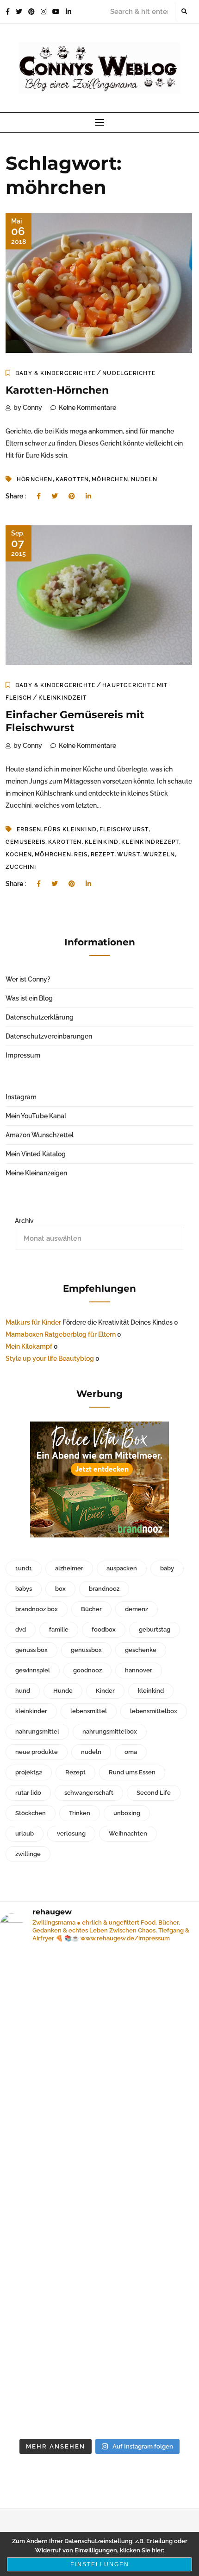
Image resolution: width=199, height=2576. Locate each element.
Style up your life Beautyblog (50, 1358)
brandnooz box (37, 1609)
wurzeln (159, 854)
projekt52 (29, 1772)
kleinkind (102, 842)
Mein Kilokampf (29, 1346)
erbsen (29, 829)
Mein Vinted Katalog (36, 1154)
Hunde (63, 1691)
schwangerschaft (89, 1793)
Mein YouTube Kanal (36, 1116)
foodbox (104, 1629)
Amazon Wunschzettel (40, 1135)
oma (131, 1752)
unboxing (127, 1813)
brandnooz (104, 1589)
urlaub (25, 1833)
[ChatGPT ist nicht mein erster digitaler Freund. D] (99, 2253)
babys (24, 1589)
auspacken (122, 1568)
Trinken (80, 1813)
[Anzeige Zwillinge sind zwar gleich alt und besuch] (99, 2131)
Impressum (23, 1055)
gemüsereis (25, 842)
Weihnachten (128, 1833)
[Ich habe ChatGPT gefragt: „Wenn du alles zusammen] (99, 2375)
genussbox (86, 1650)
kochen (19, 854)
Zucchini (21, 867)
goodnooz (87, 1670)
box (60, 1589)
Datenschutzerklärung (40, 1017)
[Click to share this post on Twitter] (55, 496)
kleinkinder (31, 1711)
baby (167, 1568)
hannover (139, 1670)
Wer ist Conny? (28, 979)
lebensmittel (89, 1711)
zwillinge (28, 1854)
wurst (129, 854)
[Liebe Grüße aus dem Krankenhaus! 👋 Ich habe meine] (99, 2010)
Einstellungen (100, 2564)
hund (23, 1691)
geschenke (141, 1650)
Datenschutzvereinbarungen (49, 1036)
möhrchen (110, 479)
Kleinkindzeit (62, 698)
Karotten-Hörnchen (57, 390)
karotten (72, 479)
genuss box (31, 1650)
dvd (21, 1629)
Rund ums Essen (132, 1772)
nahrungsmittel (37, 1731)
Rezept (103, 854)
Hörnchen (35, 479)
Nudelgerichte (129, 373)
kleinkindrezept (150, 842)
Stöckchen (31, 1813)
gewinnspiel (33, 1670)
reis (81, 854)
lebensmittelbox (154, 1711)
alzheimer (69, 1568)
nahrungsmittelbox (110, 1731)
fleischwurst (124, 829)
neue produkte (37, 1752)
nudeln (144, 479)
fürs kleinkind (70, 829)
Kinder (105, 1691)
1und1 (24, 1568)
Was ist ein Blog (29, 998)
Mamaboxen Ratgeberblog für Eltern (61, 1334)
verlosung (71, 1833)
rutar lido (28, 1793)
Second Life (154, 1793)
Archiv (24, 1221)
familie (59, 1629)
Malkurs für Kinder (33, 1322)
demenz (137, 1609)
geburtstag (155, 1629)
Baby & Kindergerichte (55, 373)
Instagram (21, 1097)
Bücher (91, 1609)
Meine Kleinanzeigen (36, 1173)
